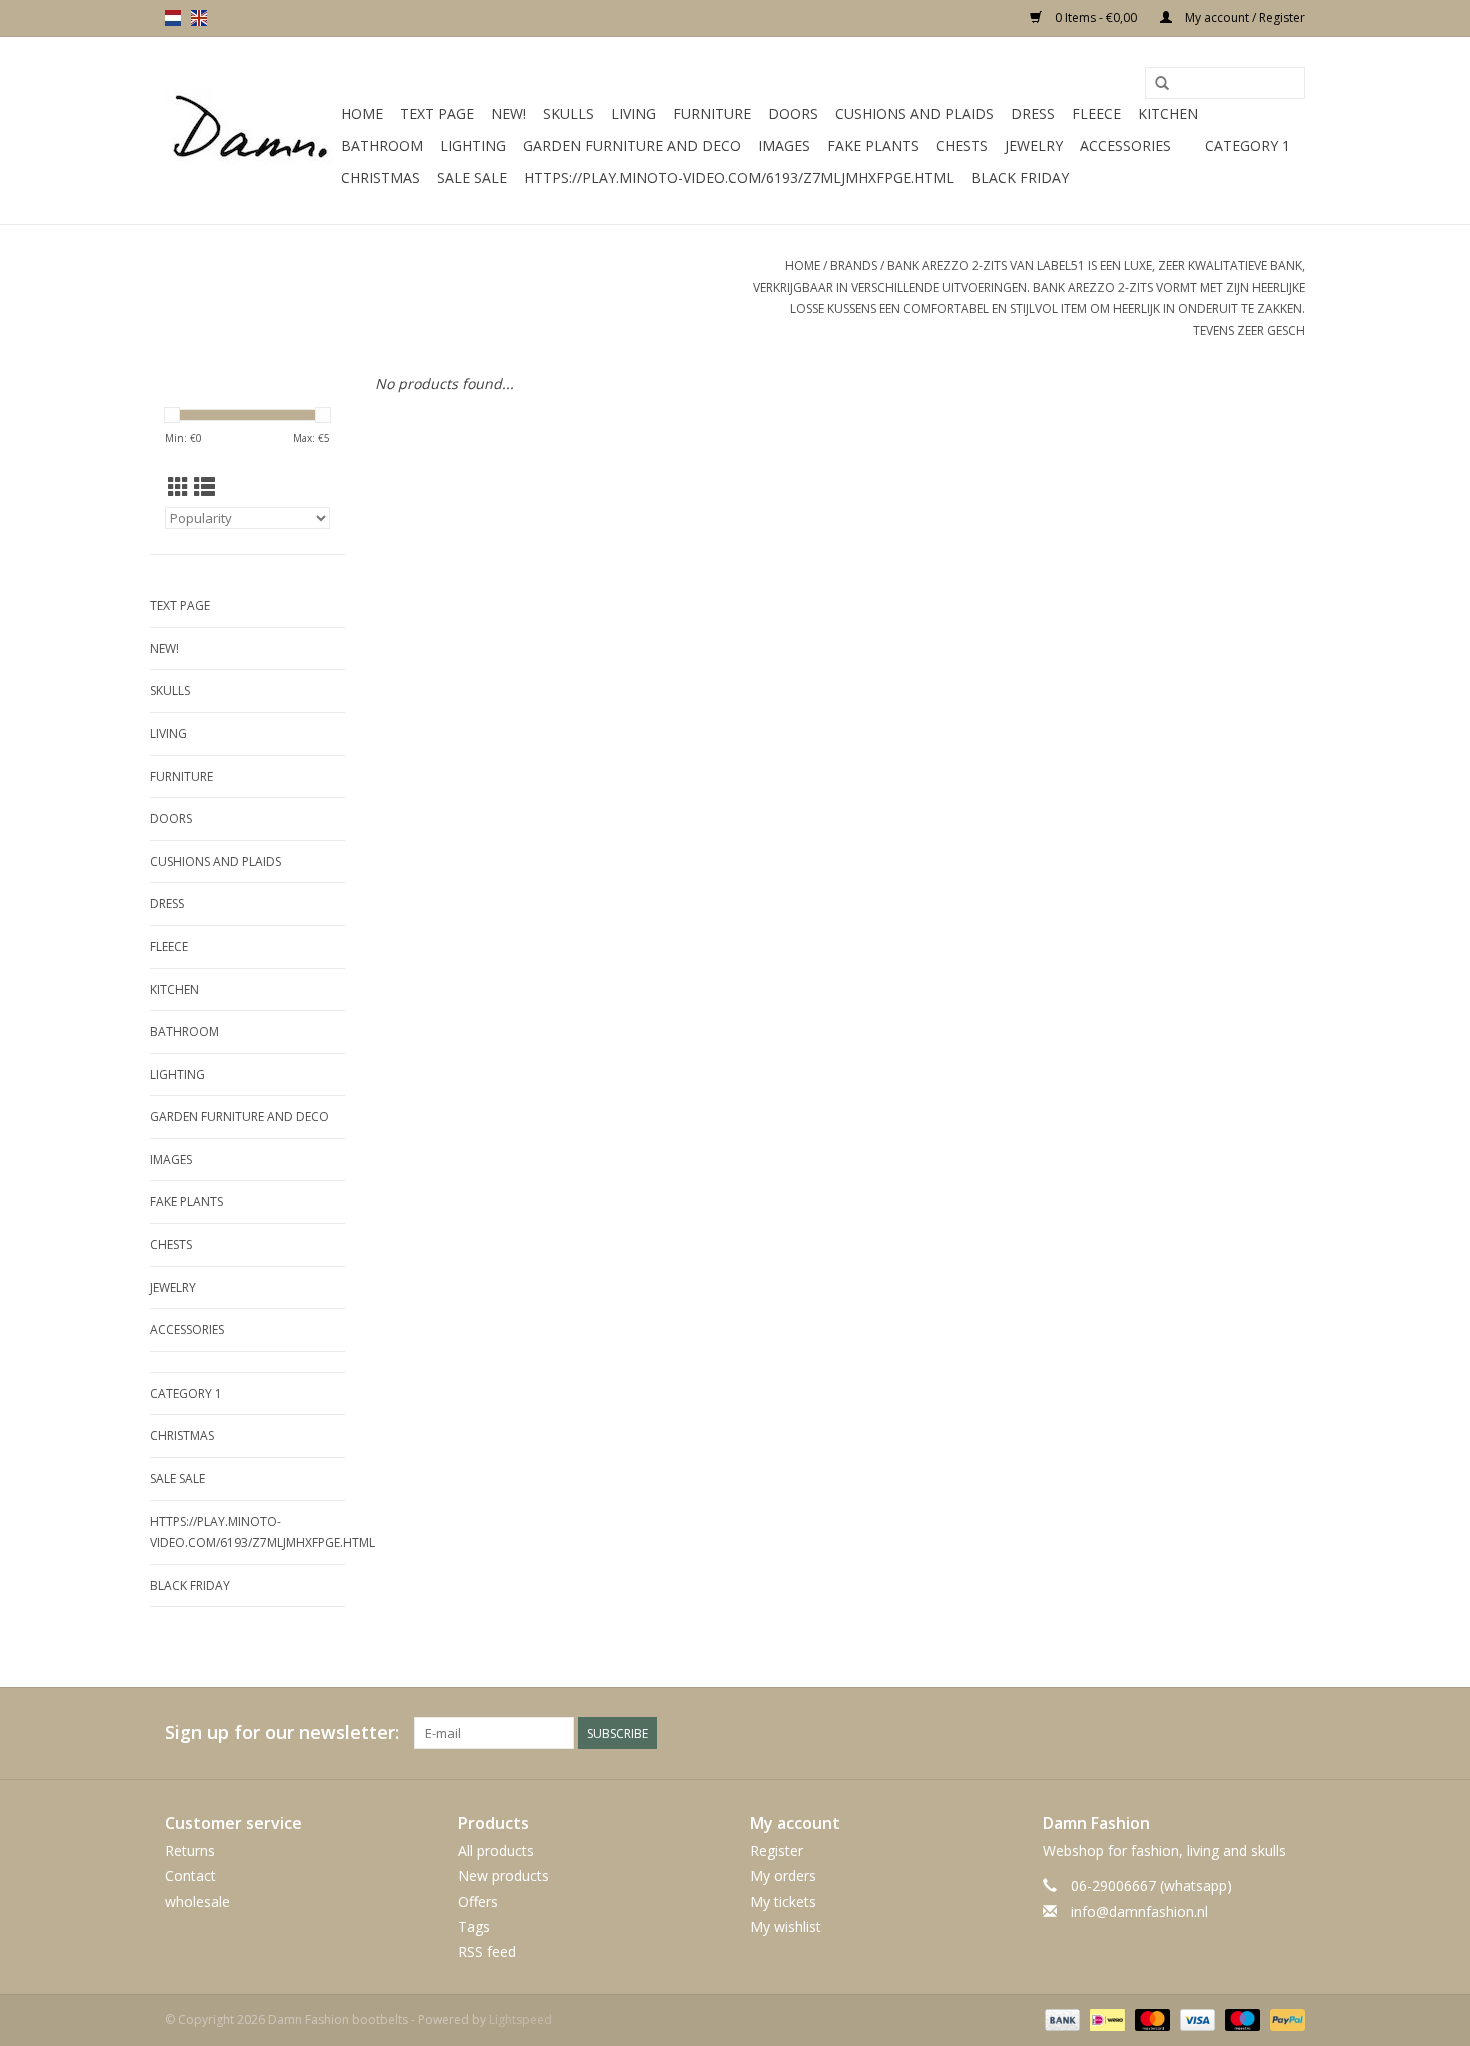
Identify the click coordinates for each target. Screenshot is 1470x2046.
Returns (190, 1850)
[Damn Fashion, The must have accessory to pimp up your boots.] (250, 131)
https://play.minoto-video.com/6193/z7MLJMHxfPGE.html (739, 177)
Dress (1033, 113)
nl (173, 18)
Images (784, 145)
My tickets (783, 1901)
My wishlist (785, 1926)
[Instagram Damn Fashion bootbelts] (1289, 1733)
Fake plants (873, 145)
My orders (783, 1875)
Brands (853, 265)
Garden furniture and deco (632, 145)
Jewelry (1034, 145)
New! (508, 113)
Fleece (1096, 113)
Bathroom (382, 145)
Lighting (473, 145)
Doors (793, 113)
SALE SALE (472, 177)
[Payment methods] (1060, 2018)
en (199, 18)
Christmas (380, 177)
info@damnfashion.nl (1139, 1911)
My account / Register (1243, 17)
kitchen (1168, 113)
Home (362, 113)
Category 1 (1247, 145)
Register (776, 1850)
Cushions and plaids (914, 113)
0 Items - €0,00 (1096, 17)
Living (633, 113)
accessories (1125, 145)
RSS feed (487, 1951)
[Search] (1162, 84)
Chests (962, 145)
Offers (478, 1901)
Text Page (437, 113)
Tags (474, 1926)
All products (496, 1850)
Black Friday (1020, 177)
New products (503, 1875)
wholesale (197, 1901)
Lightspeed (520, 2019)
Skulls (568, 113)
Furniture (712, 113)
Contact (190, 1875)
